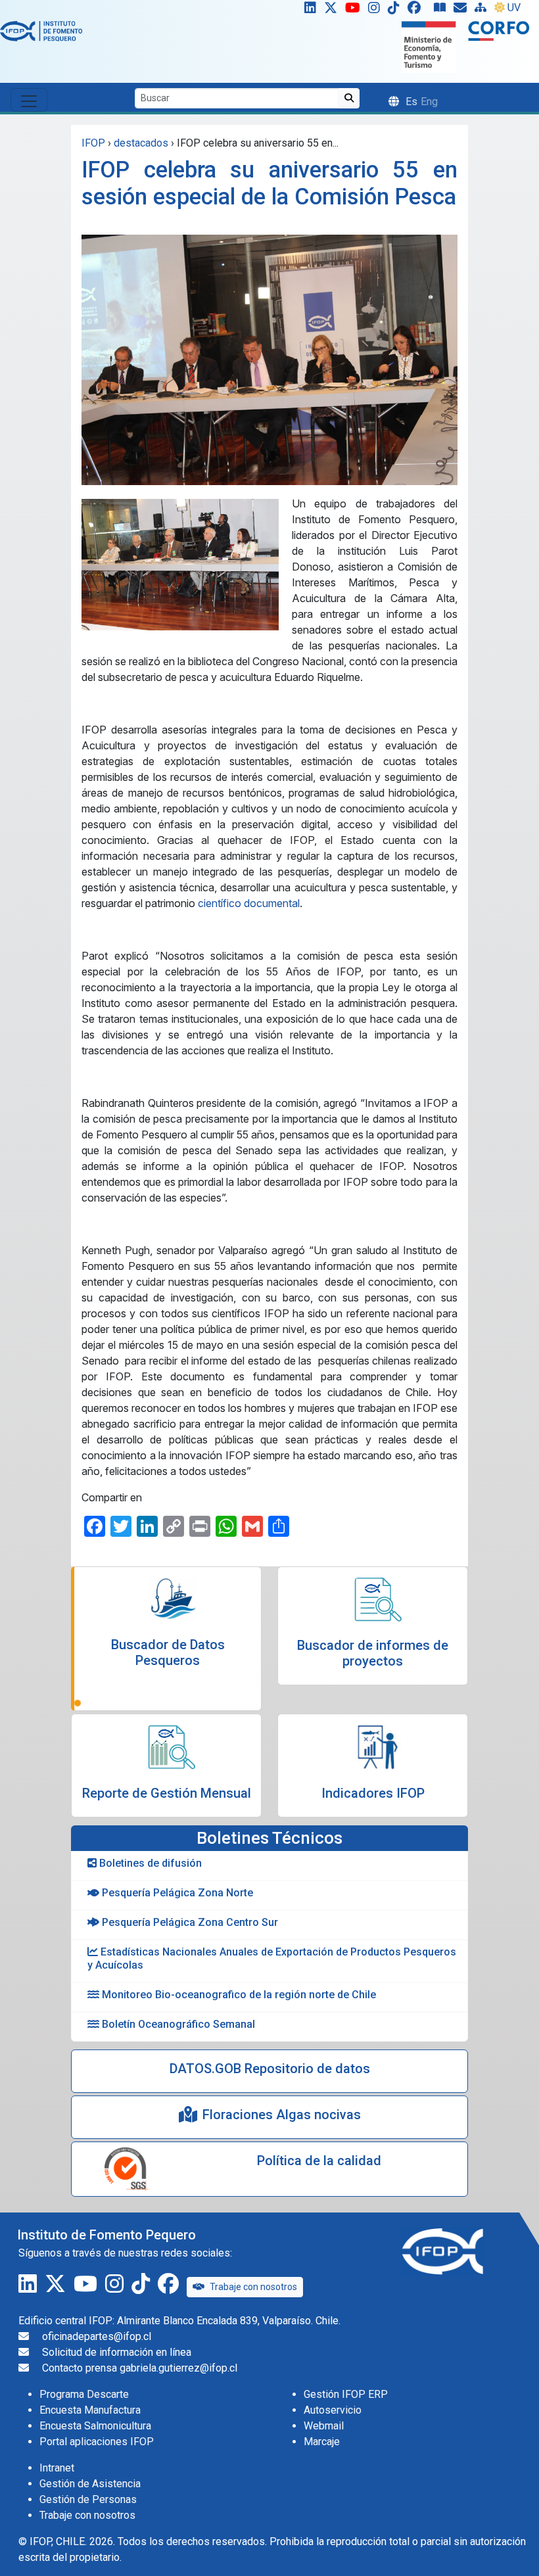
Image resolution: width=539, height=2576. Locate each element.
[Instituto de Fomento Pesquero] (41, 31)
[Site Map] (483, 11)
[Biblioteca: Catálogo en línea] (442, 11)
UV (514, 8)
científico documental (249, 903)
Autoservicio (333, 2410)
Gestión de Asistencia (90, 2484)
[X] (333, 11)
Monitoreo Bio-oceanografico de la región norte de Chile (238, 1995)
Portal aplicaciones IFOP (97, 2442)
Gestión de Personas (88, 2499)
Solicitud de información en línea (117, 2352)
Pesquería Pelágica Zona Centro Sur (189, 1922)
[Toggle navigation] (29, 100)
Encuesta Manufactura (90, 2410)
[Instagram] (377, 11)
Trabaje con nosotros (253, 2287)
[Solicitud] (463, 11)
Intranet (57, 2468)
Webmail (324, 2426)
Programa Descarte (84, 2394)
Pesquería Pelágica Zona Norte (176, 1893)
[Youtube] (355, 11)
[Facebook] (419, 11)
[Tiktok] (396, 11)
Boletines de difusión (149, 1863)
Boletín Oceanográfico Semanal (177, 2024)
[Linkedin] (308, 11)
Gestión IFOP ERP (346, 2394)
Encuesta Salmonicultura (95, 2426)
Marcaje (322, 2442)
